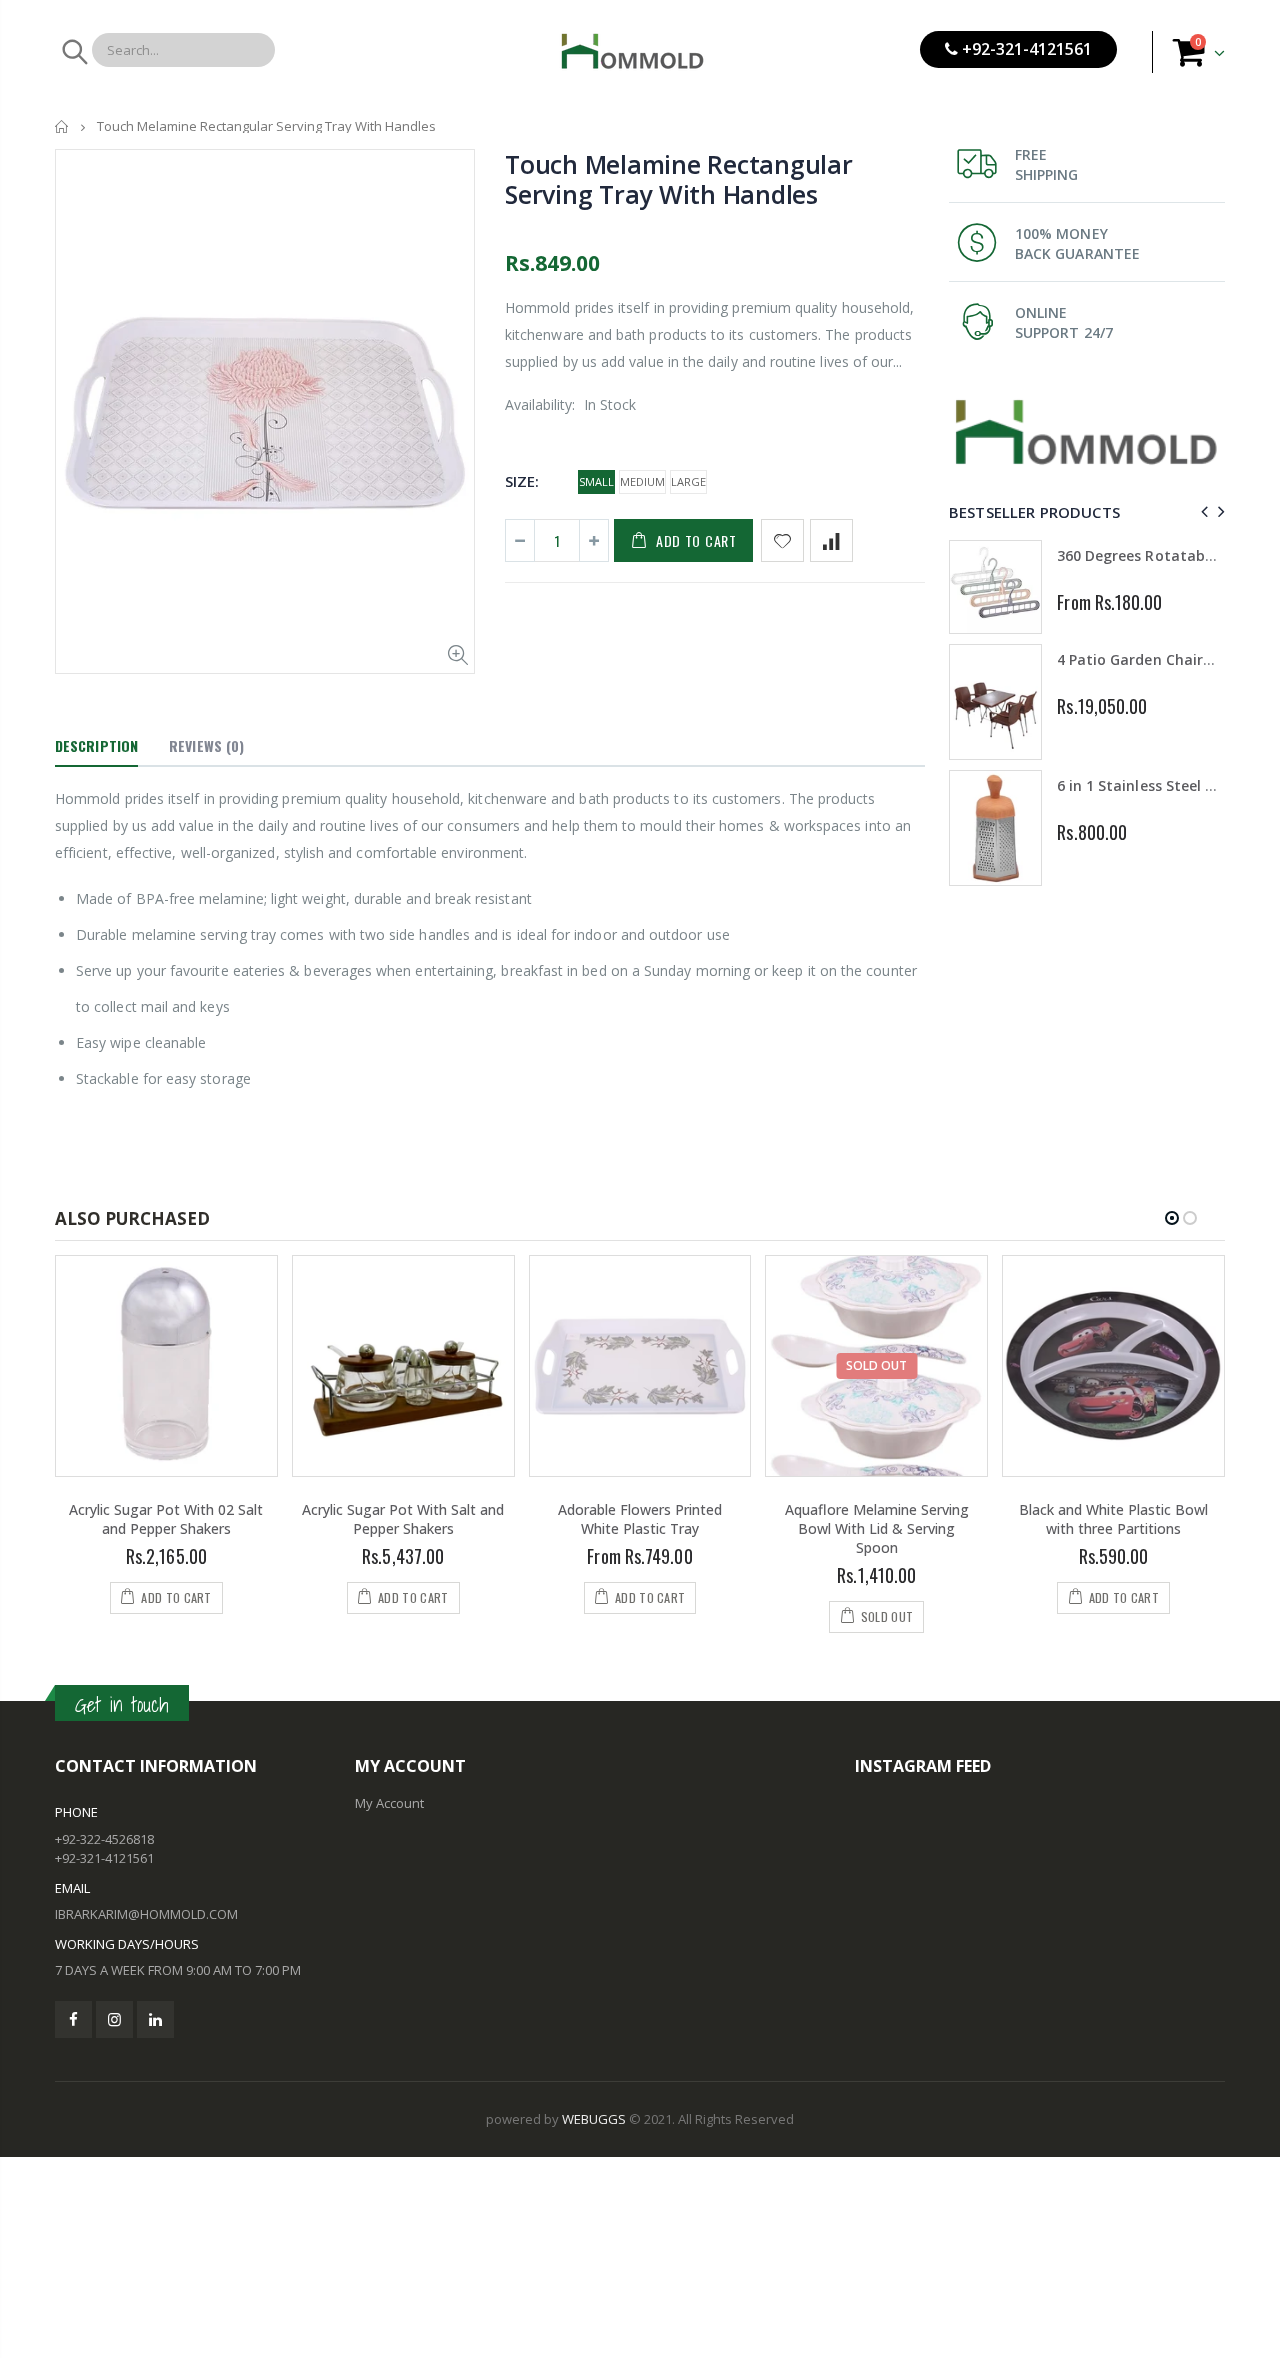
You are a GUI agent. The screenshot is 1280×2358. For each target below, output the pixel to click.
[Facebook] (73, 2019)
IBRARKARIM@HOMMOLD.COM (146, 1914)
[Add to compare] (831, 540)
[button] (1172, 1218)
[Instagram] (114, 2019)
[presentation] (1201, 511)
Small (596, 481)
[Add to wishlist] (782, 540)
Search (73, 52)
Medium (642, 481)
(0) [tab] (206, 745)
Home (62, 126)
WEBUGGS (594, 2119)
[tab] (96, 747)
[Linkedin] (155, 2019)
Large (688, 481)
